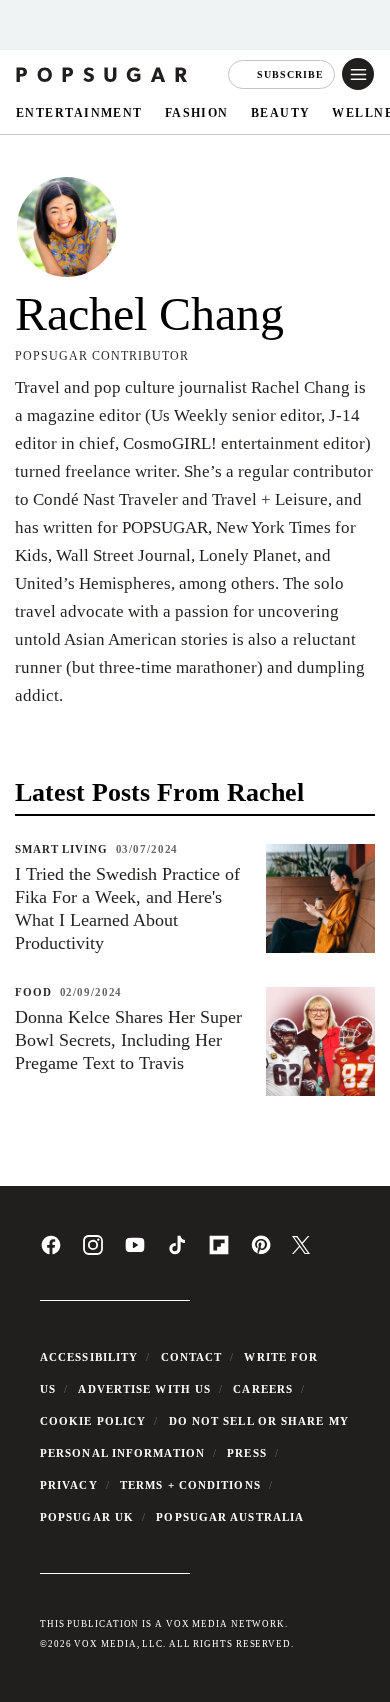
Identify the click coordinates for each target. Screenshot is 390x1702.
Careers (263, 1389)
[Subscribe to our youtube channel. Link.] (135, 1252)
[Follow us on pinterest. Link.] (261, 1252)
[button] (358, 74)
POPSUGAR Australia (230, 1517)
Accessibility (89, 1357)
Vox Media (105, 1644)
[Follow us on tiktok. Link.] (177, 1252)
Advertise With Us (144, 1389)
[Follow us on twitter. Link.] (301, 1250)
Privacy (69, 1485)
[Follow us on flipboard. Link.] (219, 1252)
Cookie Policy (93, 1421)
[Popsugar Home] (103, 74)
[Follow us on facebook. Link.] (51, 1252)
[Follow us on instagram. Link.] (93, 1252)
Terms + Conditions (190, 1485)
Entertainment (79, 112)
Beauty (281, 112)
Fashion (197, 112)
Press (247, 1453)
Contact (192, 1357)
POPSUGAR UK (87, 1517)
